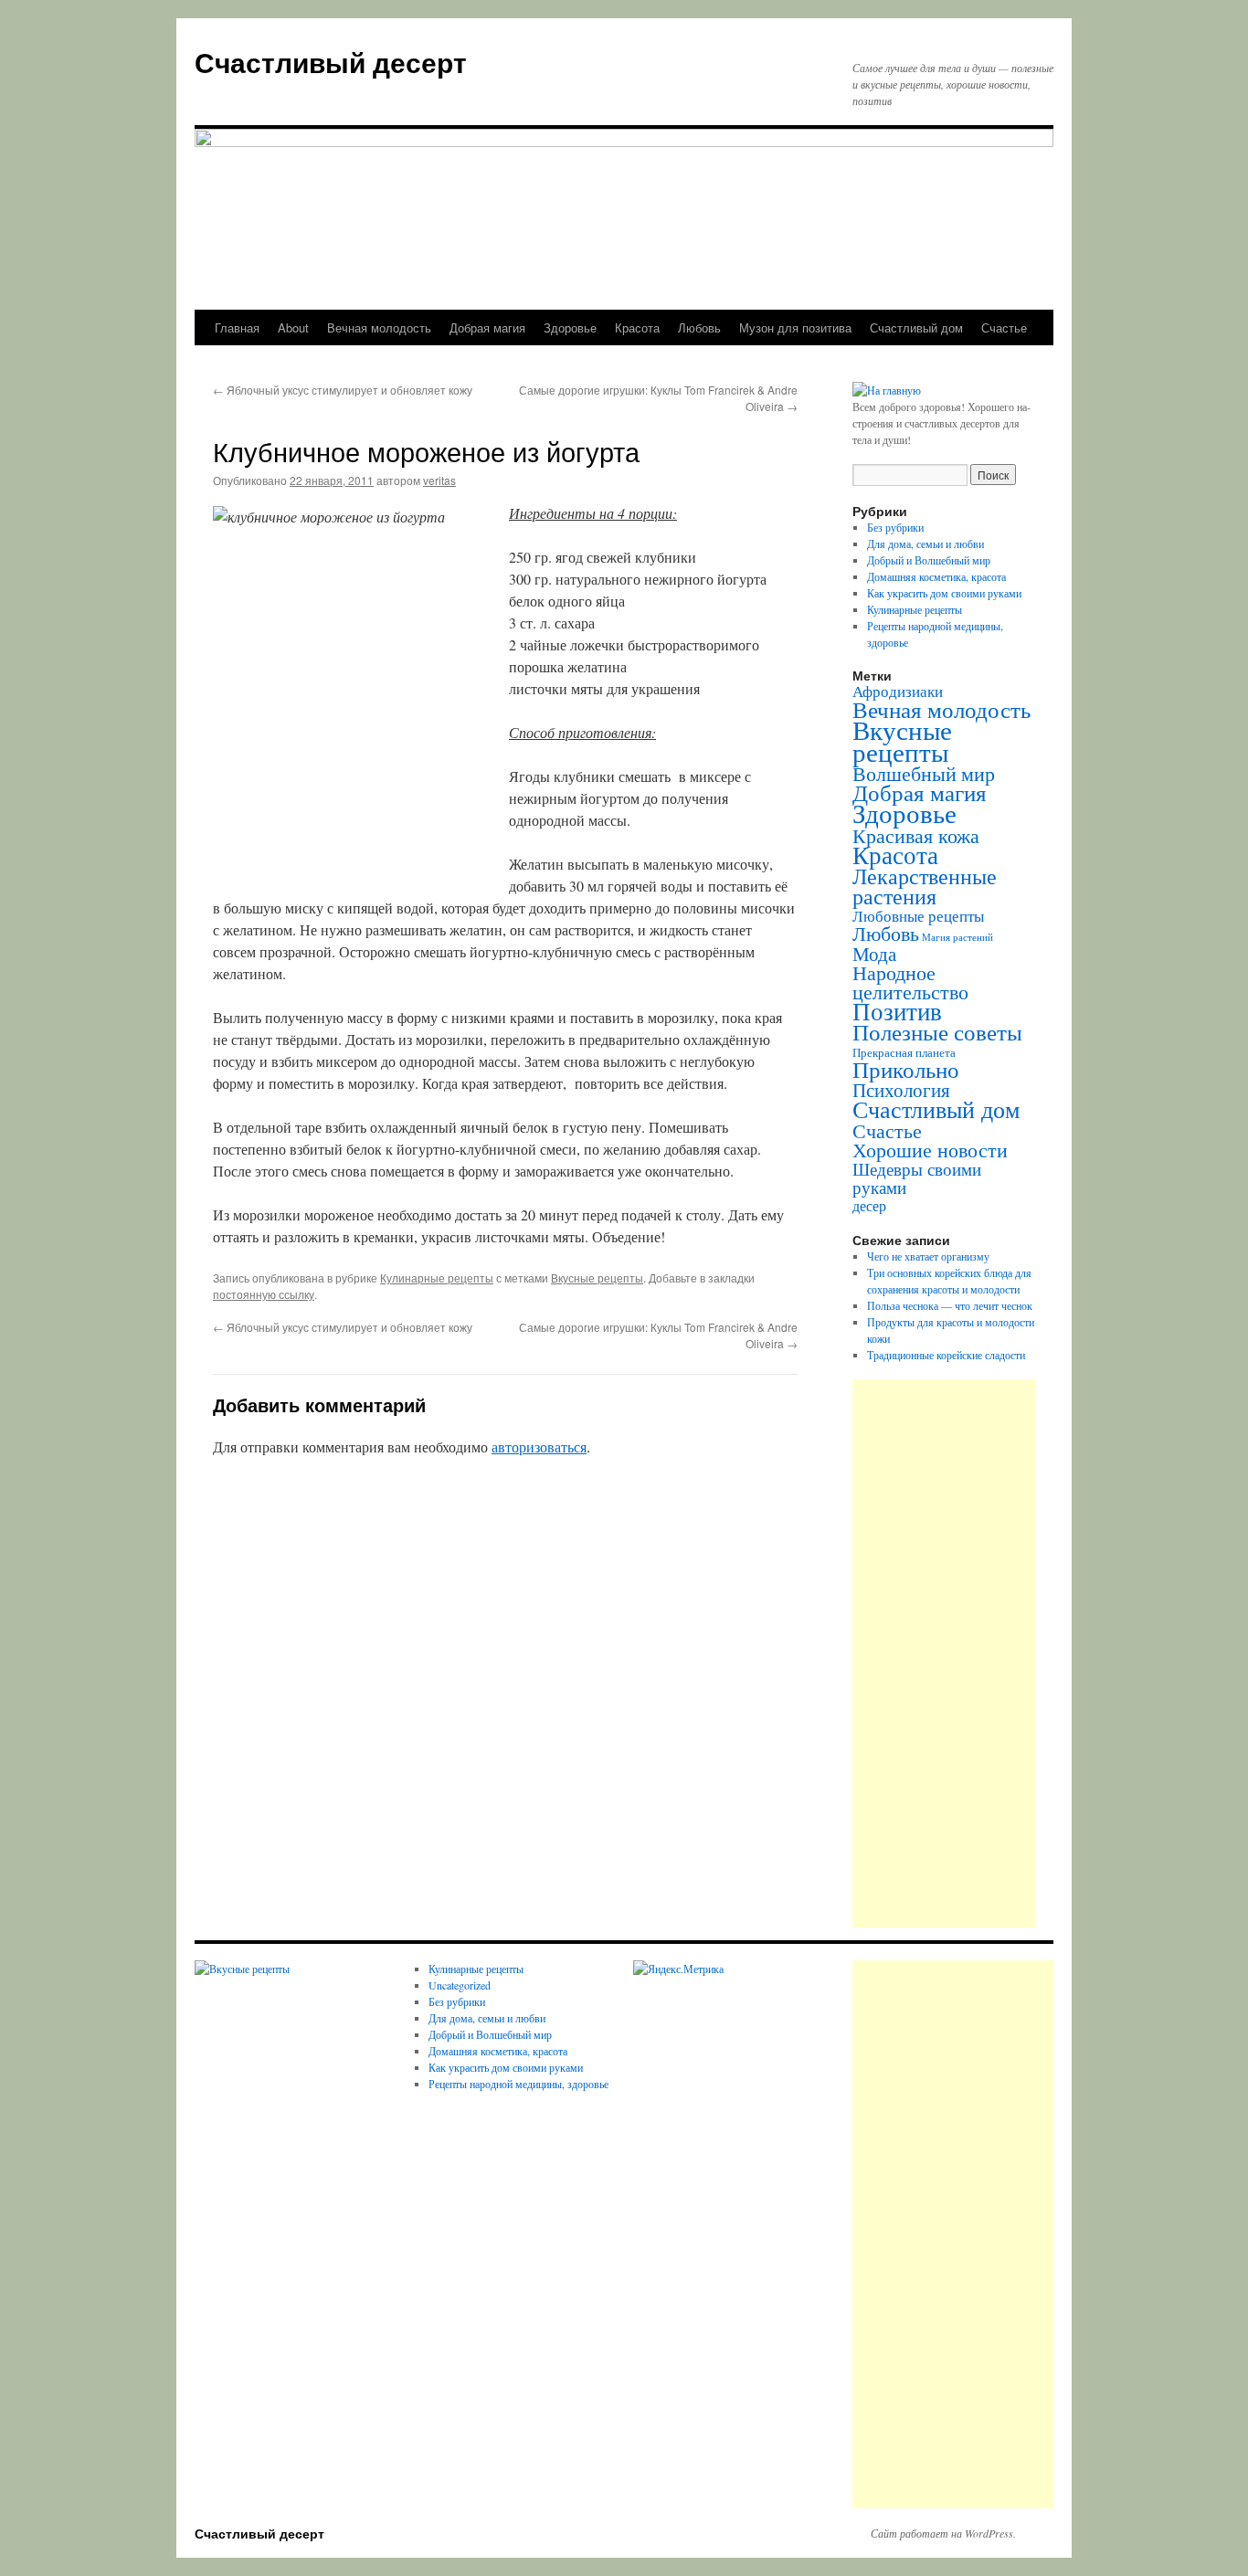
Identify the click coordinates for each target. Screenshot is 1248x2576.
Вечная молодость (379, 327)
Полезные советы (937, 1032)
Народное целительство (910, 982)
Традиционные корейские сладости (946, 1355)
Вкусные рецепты (597, 1277)
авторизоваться (539, 1446)
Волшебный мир (924, 773)
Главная (237, 327)
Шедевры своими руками (917, 1178)
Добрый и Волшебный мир (929, 560)
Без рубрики (895, 527)
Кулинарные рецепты (437, 1277)
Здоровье (570, 327)
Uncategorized (460, 1985)
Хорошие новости (930, 1150)
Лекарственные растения (925, 886)
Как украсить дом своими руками (944, 593)
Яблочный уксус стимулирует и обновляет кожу (343, 390)
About (293, 327)
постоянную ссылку (264, 1294)
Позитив (897, 1011)
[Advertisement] (944, 1653)
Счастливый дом (916, 327)
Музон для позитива (795, 327)
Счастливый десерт (331, 62)
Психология (901, 1090)
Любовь (699, 327)
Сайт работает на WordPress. (943, 2533)
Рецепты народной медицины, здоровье (518, 2084)
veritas (439, 480)
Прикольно (906, 1069)
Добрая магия (487, 327)
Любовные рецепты (918, 916)
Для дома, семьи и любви (925, 544)
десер (869, 1206)
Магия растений (957, 937)
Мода (874, 954)
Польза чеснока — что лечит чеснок (950, 1305)
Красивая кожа (916, 835)
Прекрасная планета (904, 1053)
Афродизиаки (898, 691)
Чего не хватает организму (928, 1256)
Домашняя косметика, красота (936, 576)
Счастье (1004, 327)
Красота (637, 327)
